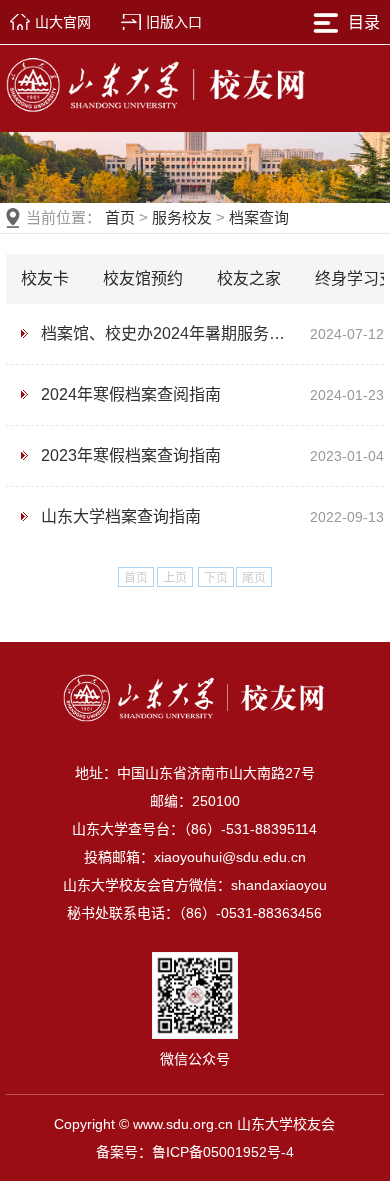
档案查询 (259, 217)
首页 (120, 217)
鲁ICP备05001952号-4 (223, 1152)
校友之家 (249, 278)
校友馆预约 (143, 278)
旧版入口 (174, 22)
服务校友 (182, 217)
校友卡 (45, 278)
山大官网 (63, 22)
